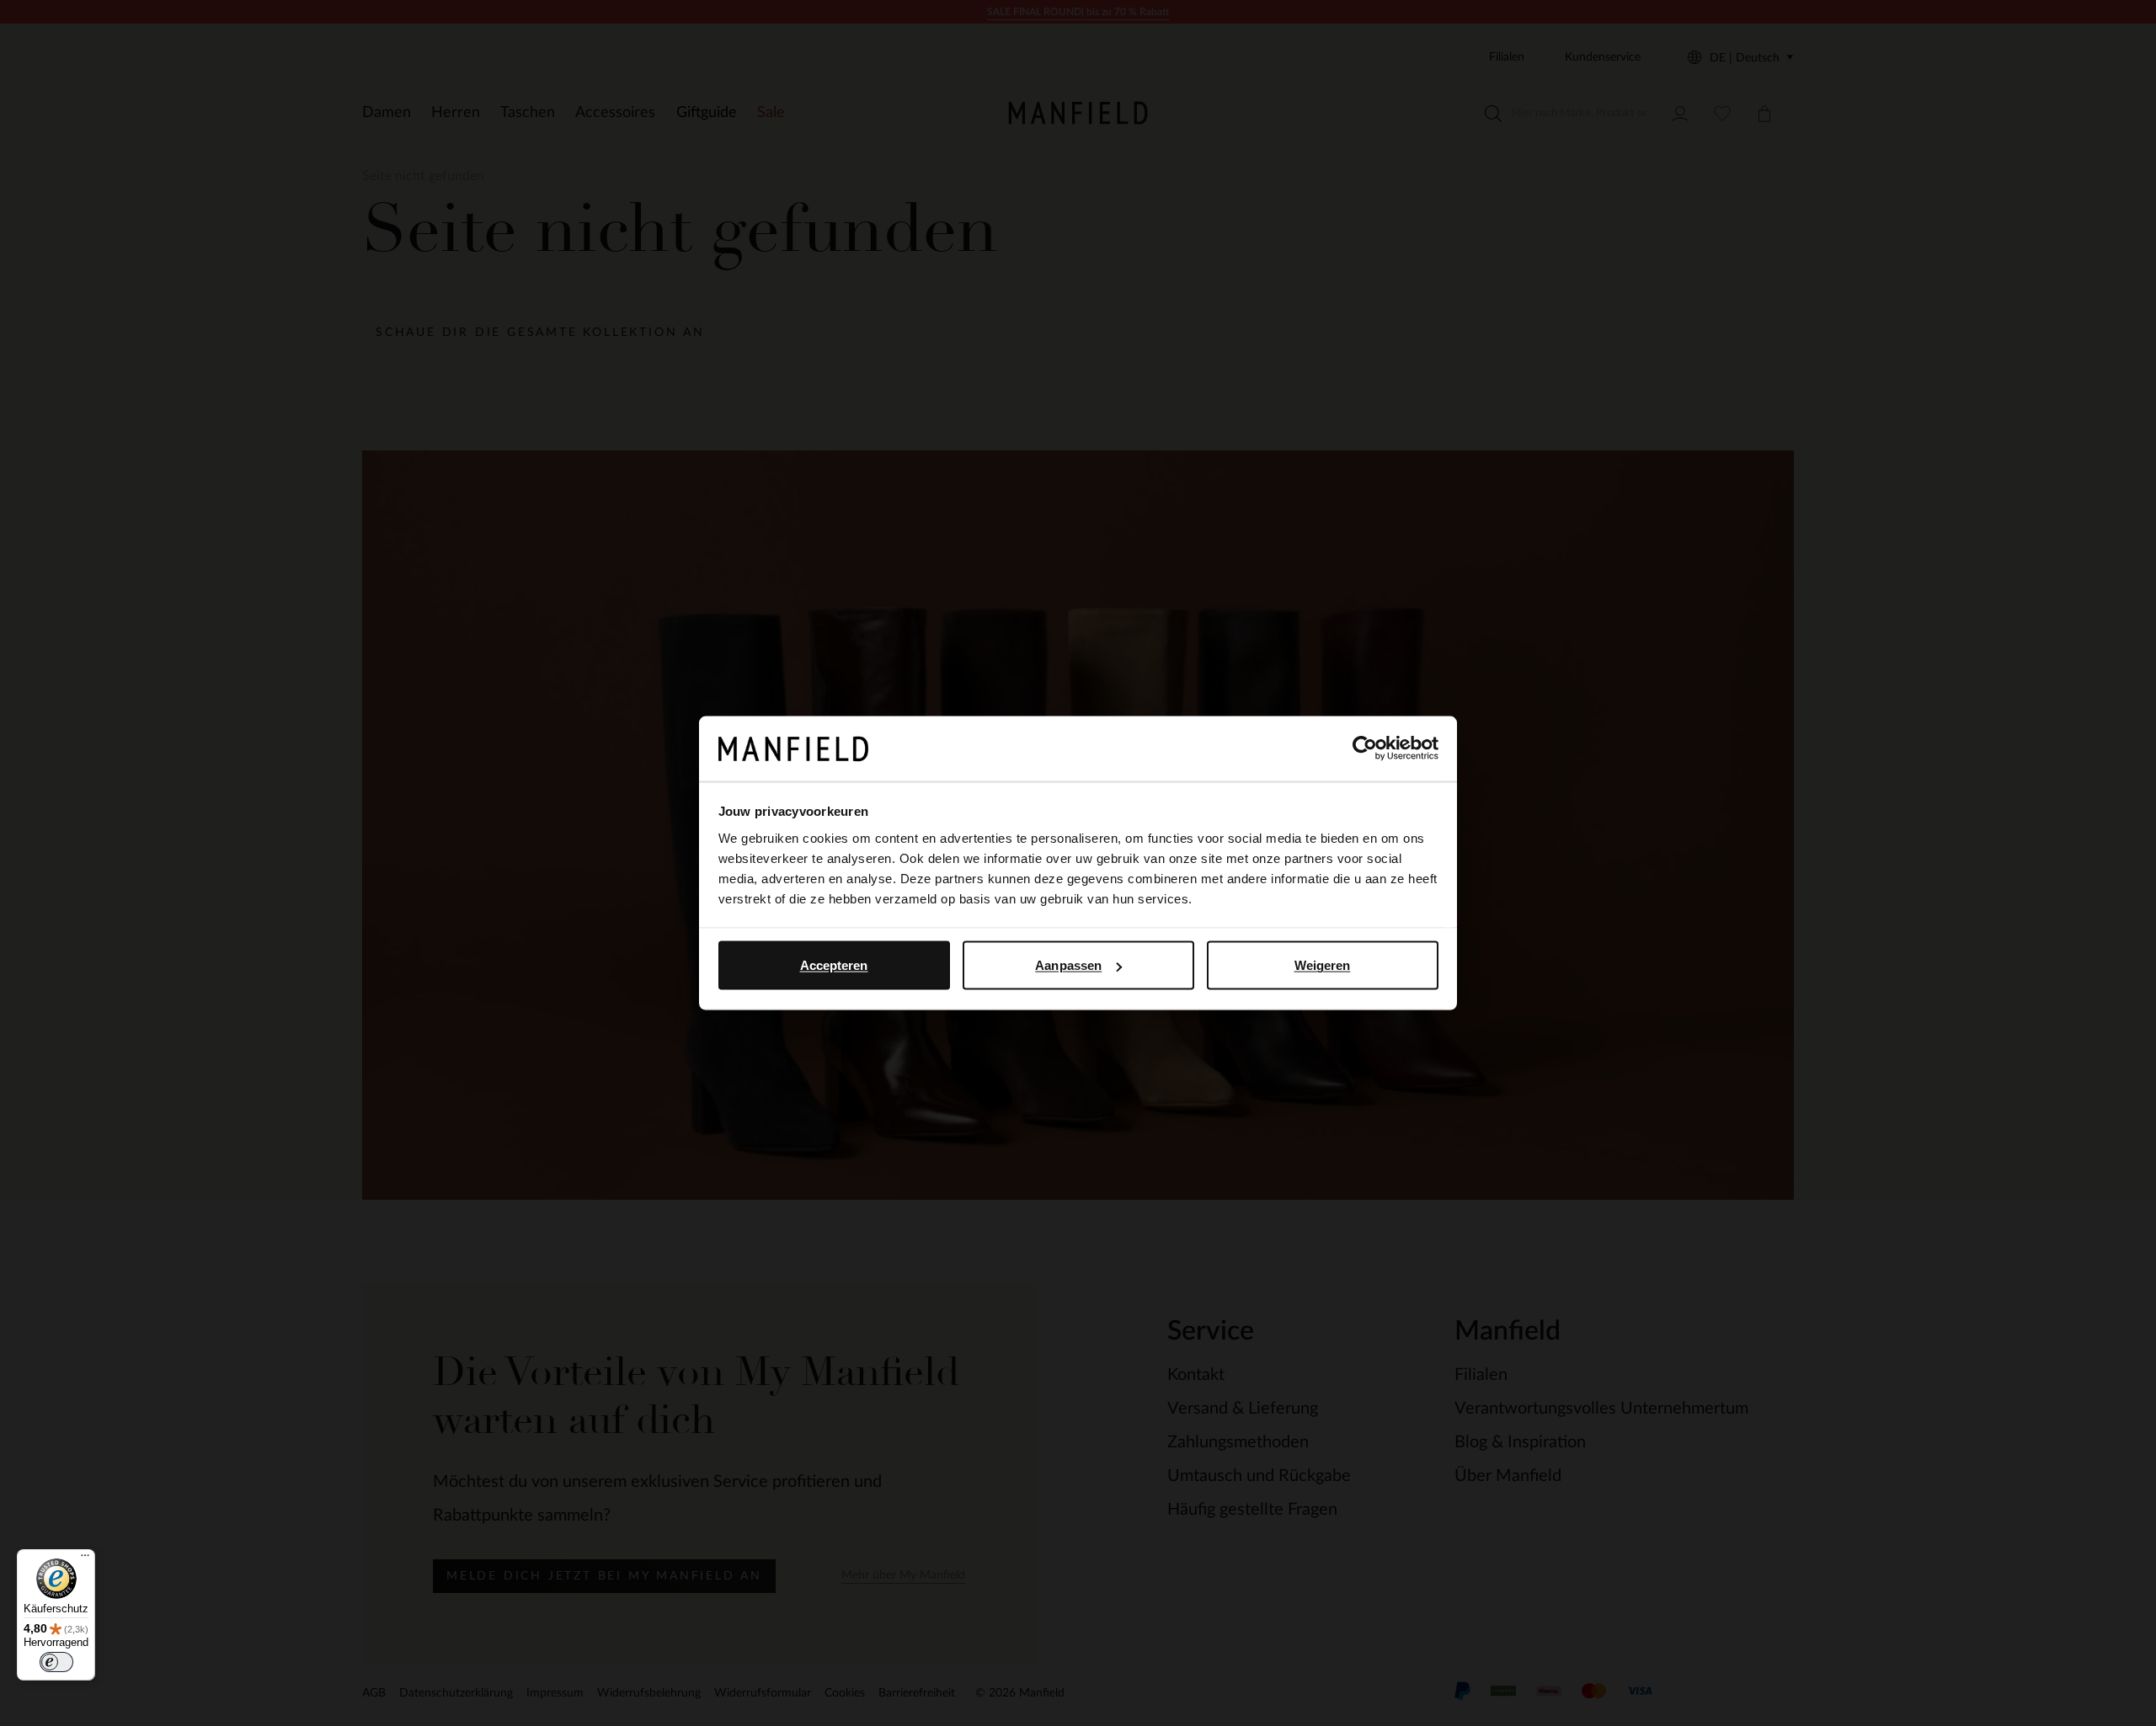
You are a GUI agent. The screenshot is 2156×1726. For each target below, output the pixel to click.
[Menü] (85, 1559)
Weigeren (1323, 965)
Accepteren (834, 965)
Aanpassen (1068, 965)
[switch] (56, 1662)
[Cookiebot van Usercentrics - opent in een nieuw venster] (1365, 748)
